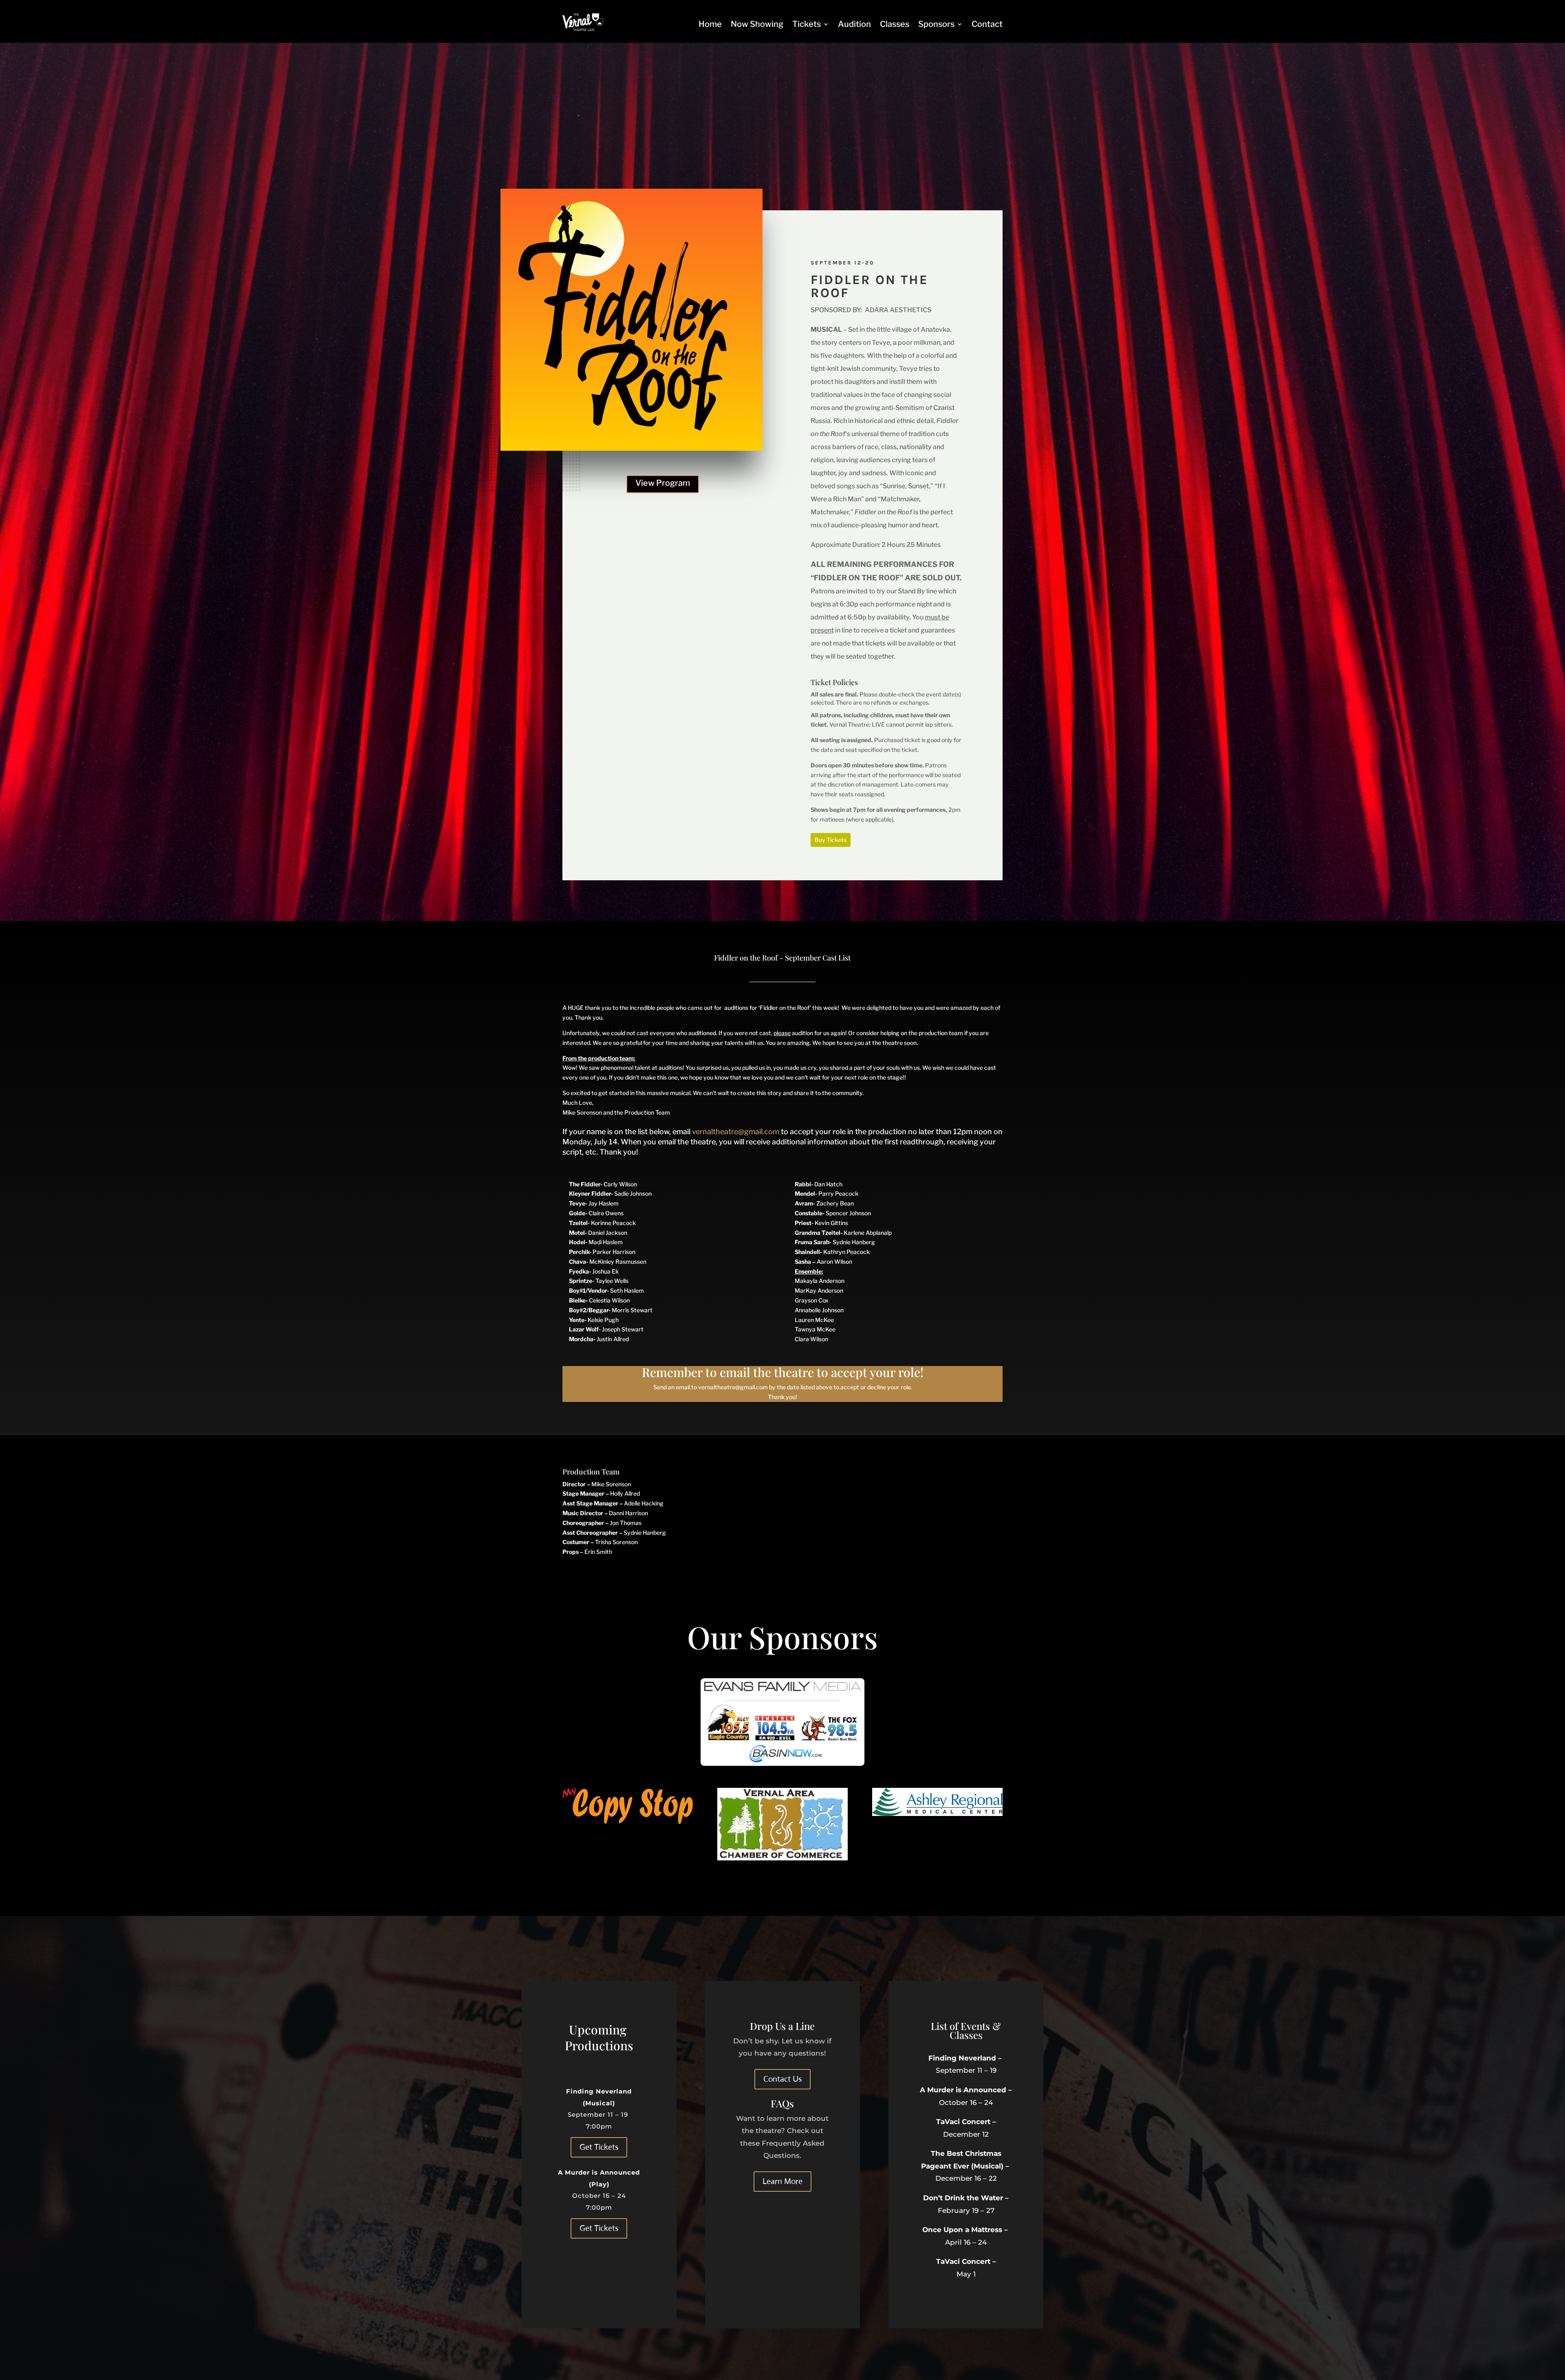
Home (710, 24)
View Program (663, 483)
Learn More (782, 2181)
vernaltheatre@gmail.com (736, 1132)
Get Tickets (599, 2147)
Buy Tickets (831, 840)
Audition (854, 24)
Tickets (807, 24)
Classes (895, 24)
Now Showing (757, 24)
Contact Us (782, 2079)
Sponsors (936, 24)
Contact (987, 24)
